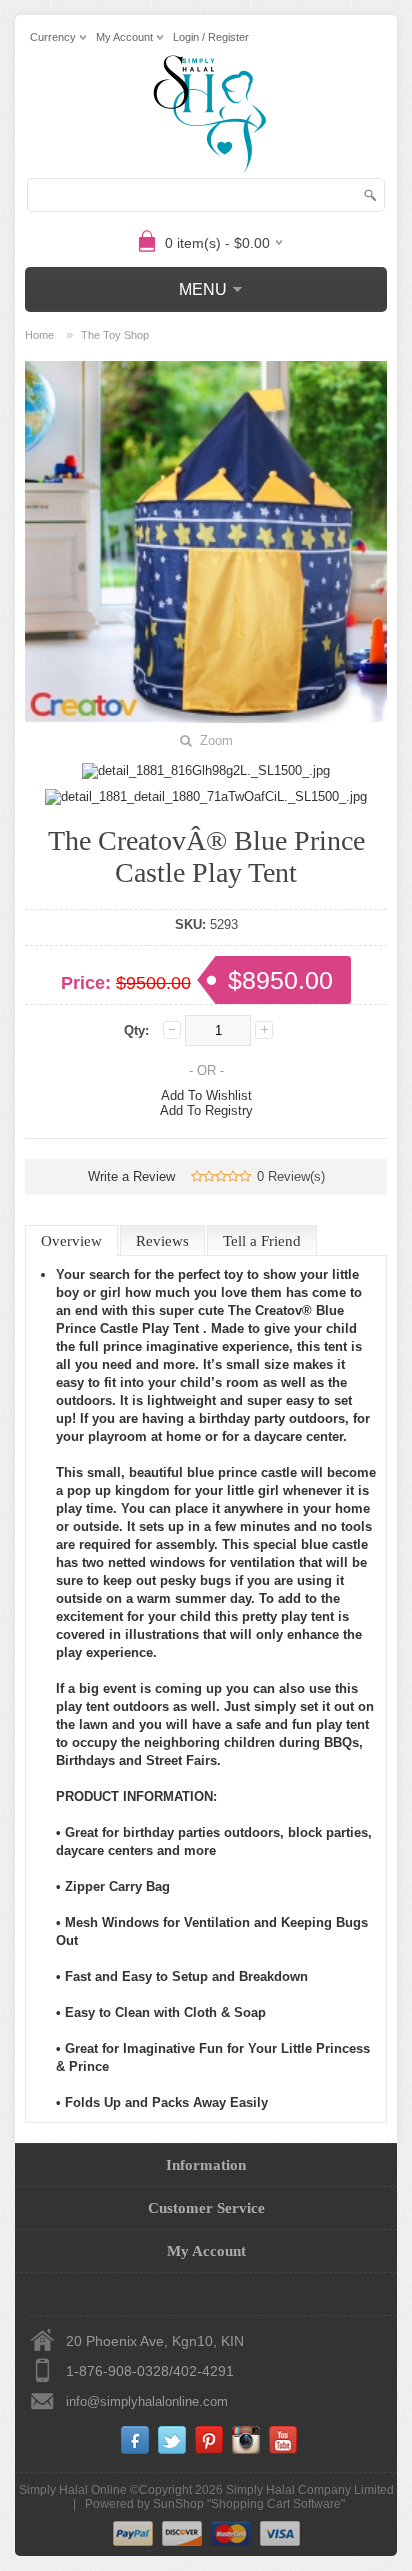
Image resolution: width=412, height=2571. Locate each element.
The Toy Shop (115, 335)
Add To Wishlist (206, 1095)
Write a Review (131, 1176)
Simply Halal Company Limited (310, 2490)
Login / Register (211, 37)
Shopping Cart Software (276, 2504)
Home (39, 335)
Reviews (162, 1241)
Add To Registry (206, 1110)
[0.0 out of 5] (197, 1177)
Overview (71, 1241)
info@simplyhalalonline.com (147, 2401)
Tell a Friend (262, 1241)
